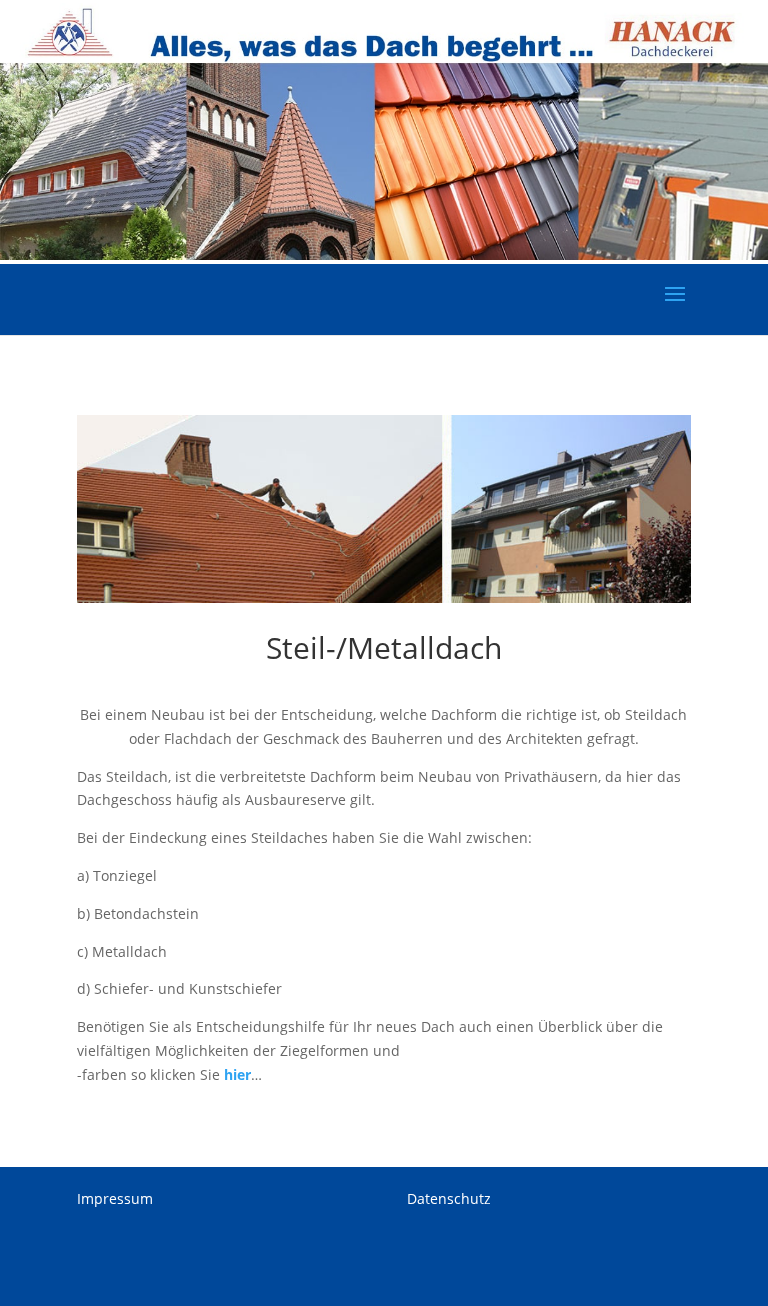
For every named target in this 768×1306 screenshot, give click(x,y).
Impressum (115, 1198)
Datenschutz (449, 1198)
